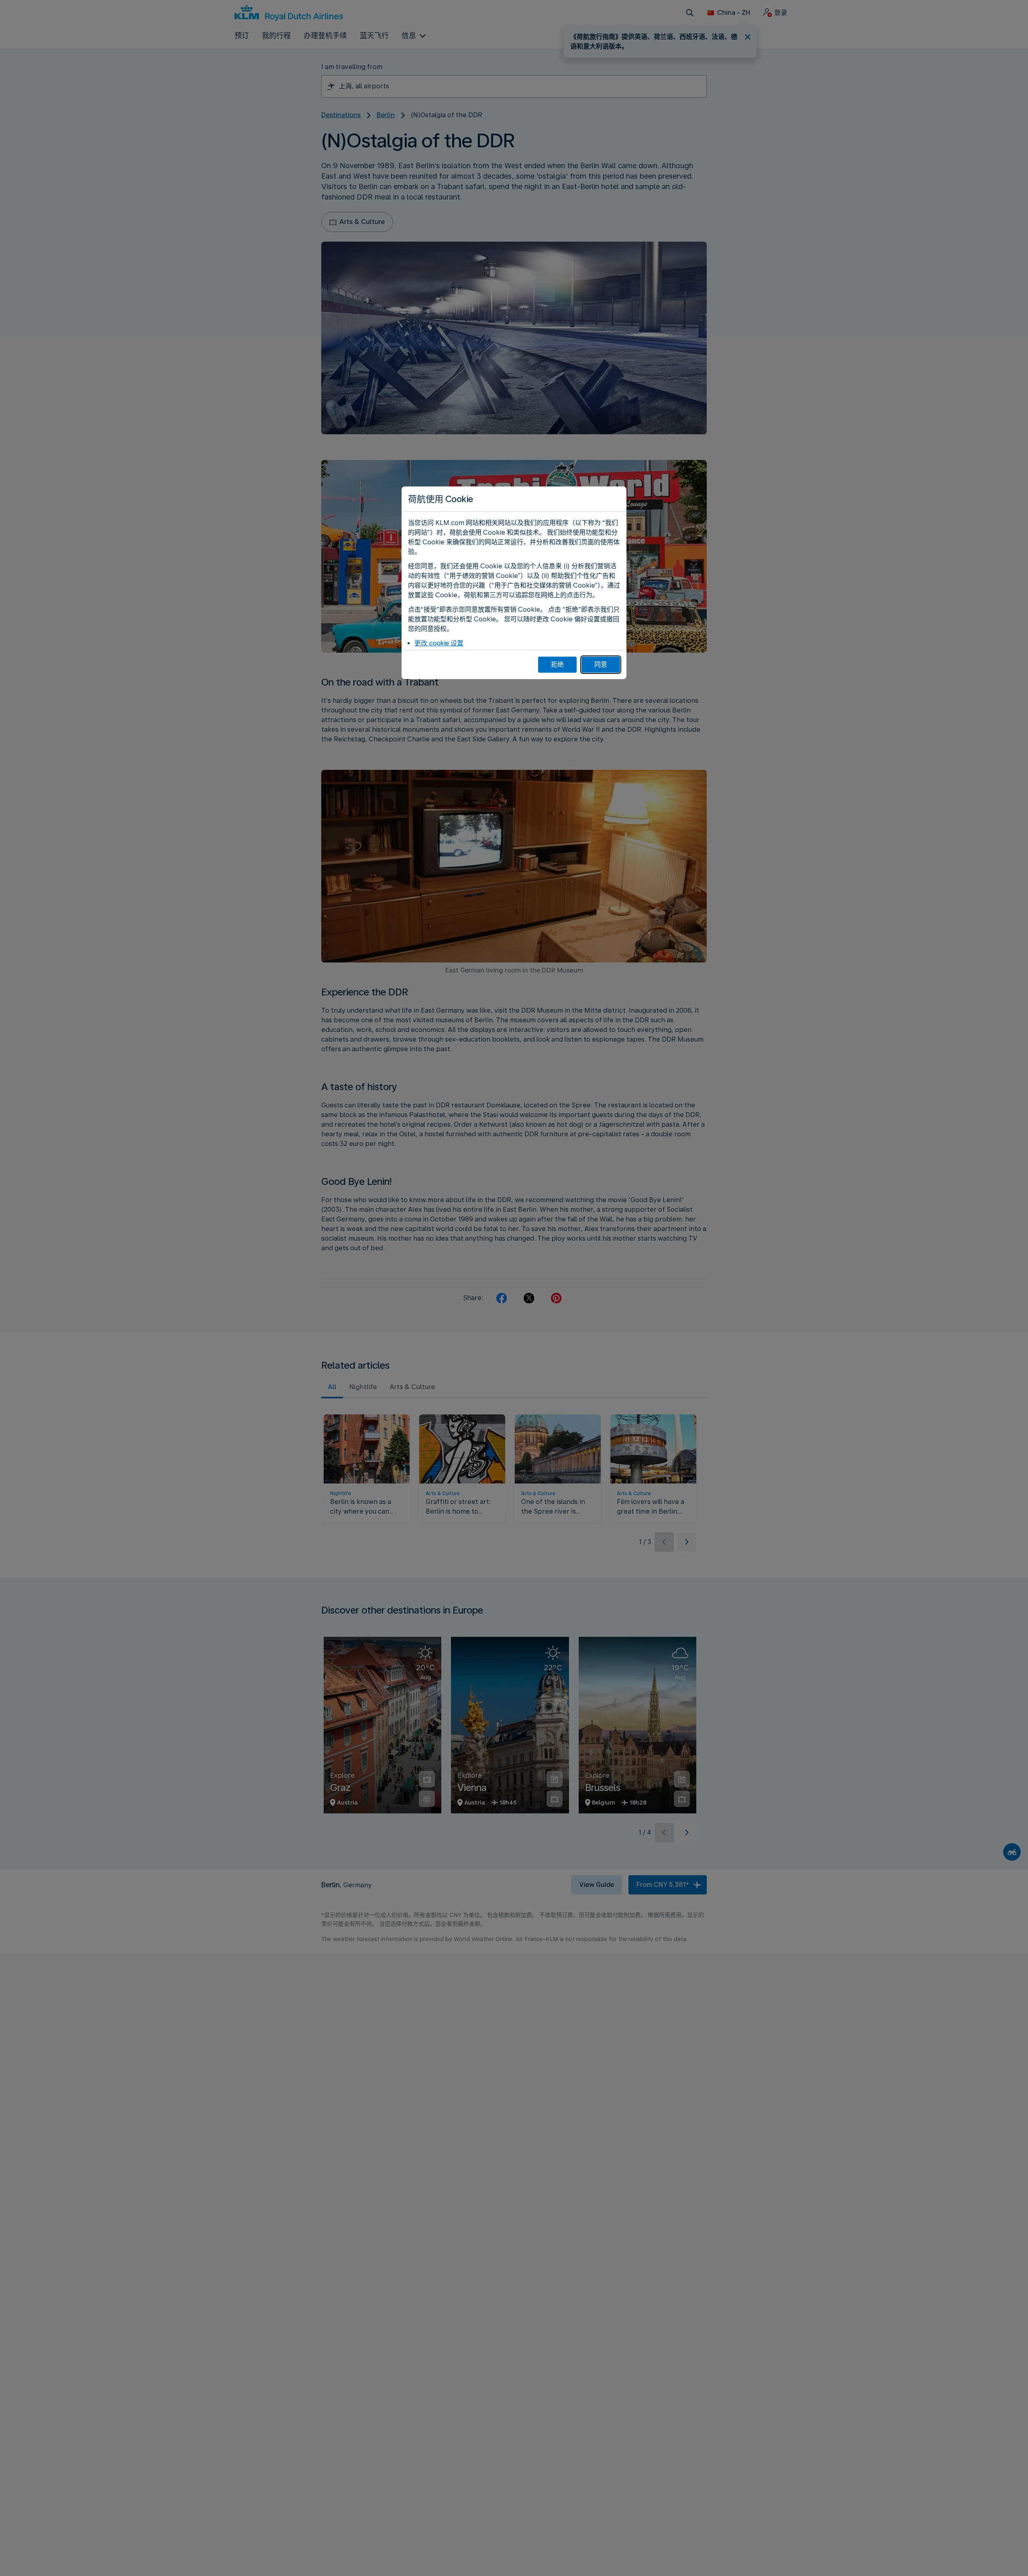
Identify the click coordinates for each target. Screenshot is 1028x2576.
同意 (601, 664)
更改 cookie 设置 (439, 643)
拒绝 (557, 664)
